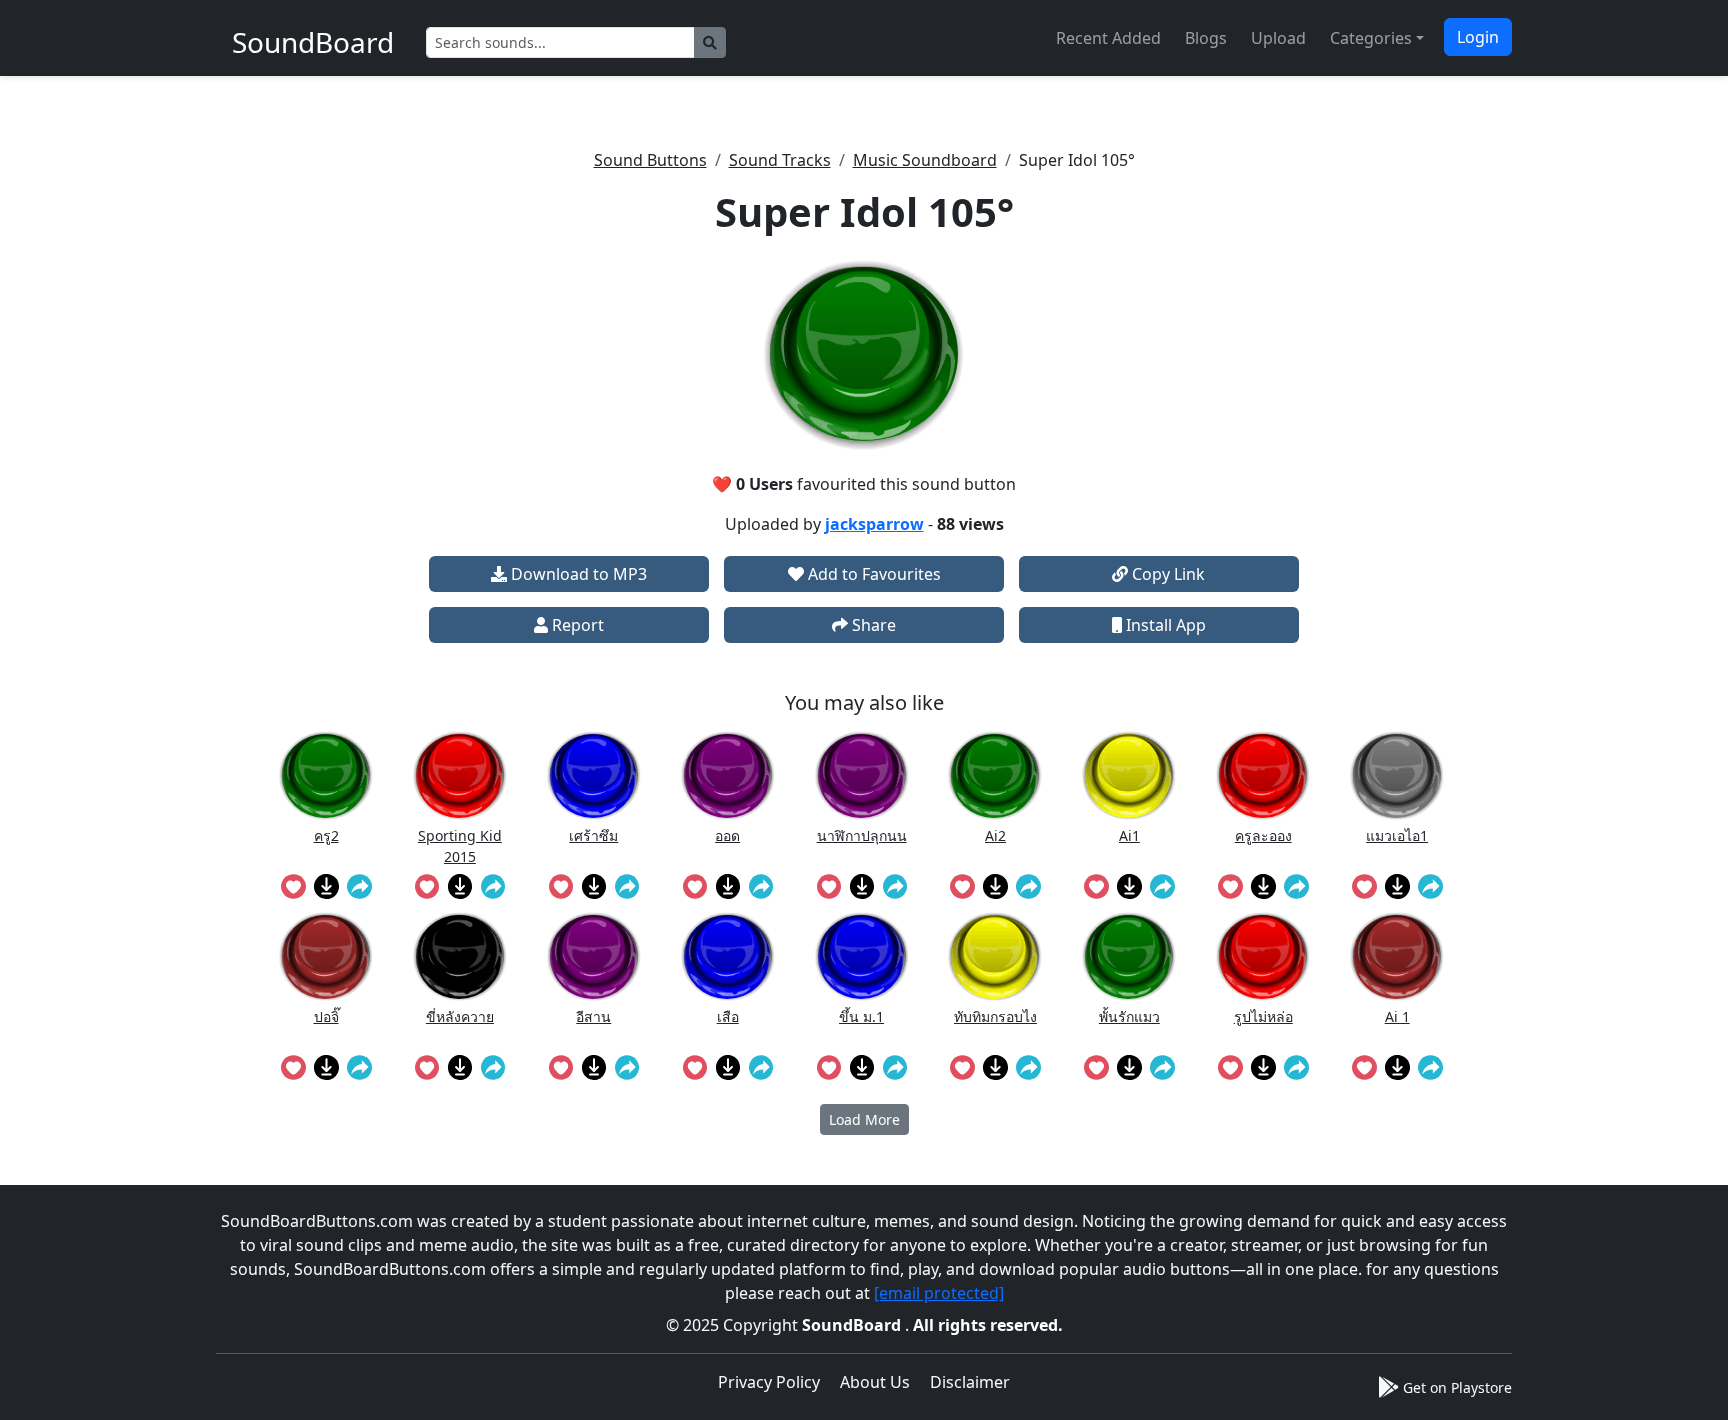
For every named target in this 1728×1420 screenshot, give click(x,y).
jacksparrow (874, 524)
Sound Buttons (650, 160)
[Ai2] (995, 775)
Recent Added (1108, 38)
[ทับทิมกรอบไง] (995, 956)
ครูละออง (1263, 835)
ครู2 (326, 835)
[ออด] (728, 775)
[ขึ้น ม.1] (862, 956)
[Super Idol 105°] (864, 355)
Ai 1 (1397, 1016)
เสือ (728, 1016)
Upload (1278, 38)
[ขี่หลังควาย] (460, 956)
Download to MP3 (577, 574)
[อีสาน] (594, 956)
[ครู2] (326, 775)
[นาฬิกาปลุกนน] (862, 775)
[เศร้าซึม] (594, 775)
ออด (727, 835)
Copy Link (1166, 574)
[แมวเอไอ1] (1397, 775)
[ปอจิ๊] (326, 956)
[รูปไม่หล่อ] (1263, 956)
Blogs (1206, 38)
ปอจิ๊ (326, 1016)
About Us (875, 1382)
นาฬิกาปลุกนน (862, 835)
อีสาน (593, 1016)
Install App (1164, 625)
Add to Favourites (872, 574)
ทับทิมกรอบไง (995, 1016)
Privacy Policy (769, 1382)
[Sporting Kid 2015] (460, 775)
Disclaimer (970, 1382)
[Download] (326, 886)
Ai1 (1129, 835)
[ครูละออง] (1263, 775)
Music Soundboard (925, 160)
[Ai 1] (1397, 956)
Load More (864, 1119)
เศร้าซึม (593, 835)
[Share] (359, 886)
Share (872, 625)
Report (576, 625)
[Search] (710, 42)
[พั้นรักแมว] (1129, 956)
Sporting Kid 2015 (460, 845)
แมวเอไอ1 (1397, 835)
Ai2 (995, 835)
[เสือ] (728, 956)
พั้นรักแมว (1129, 1016)
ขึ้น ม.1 (861, 1016)
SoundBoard (853, 1325)
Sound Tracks (780, 160)
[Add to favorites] (293, 886)
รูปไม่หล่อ (1263, 1016)
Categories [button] (1371, 38)
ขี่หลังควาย (460, 1016)
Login (1478, 37)
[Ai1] (1129, 775)
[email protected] (939, 1293)
